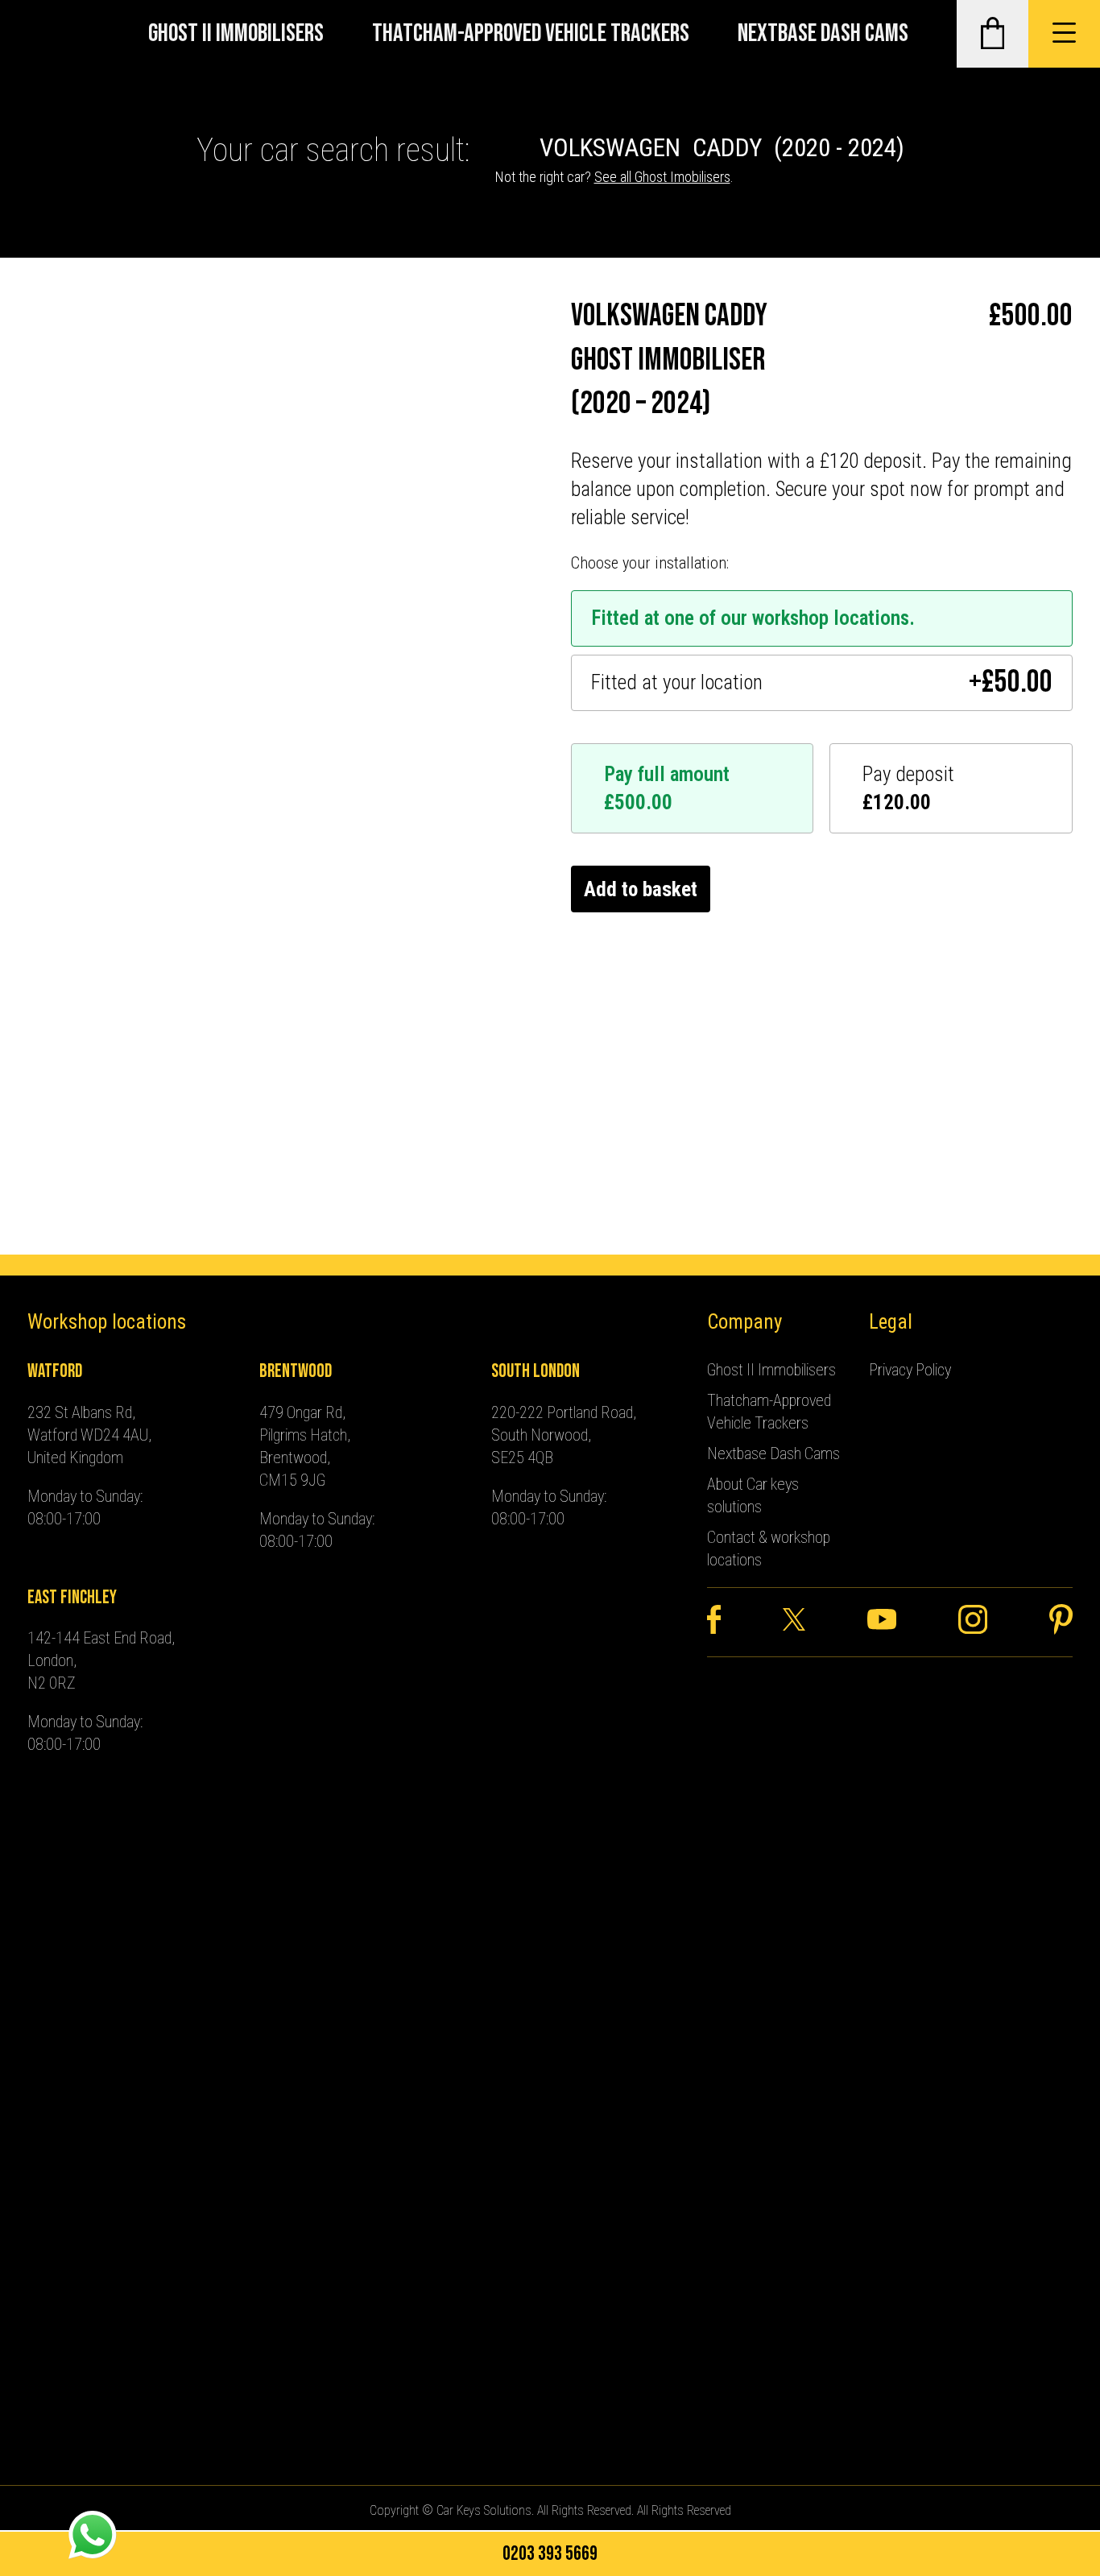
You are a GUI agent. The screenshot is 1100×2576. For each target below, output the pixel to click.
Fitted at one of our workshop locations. (753, 618)
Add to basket (641, 889)
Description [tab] (73, 750)
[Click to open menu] (1064, 34)
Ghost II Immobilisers (236, 33)
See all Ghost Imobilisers (662, 177)
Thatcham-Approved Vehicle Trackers (531, 33)
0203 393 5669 (550, 2554)
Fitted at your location (822, 683)
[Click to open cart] (992, 34)
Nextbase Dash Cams (823, 33)
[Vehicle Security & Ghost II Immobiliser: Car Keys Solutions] (50, 34)
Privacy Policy (910, 1370)
